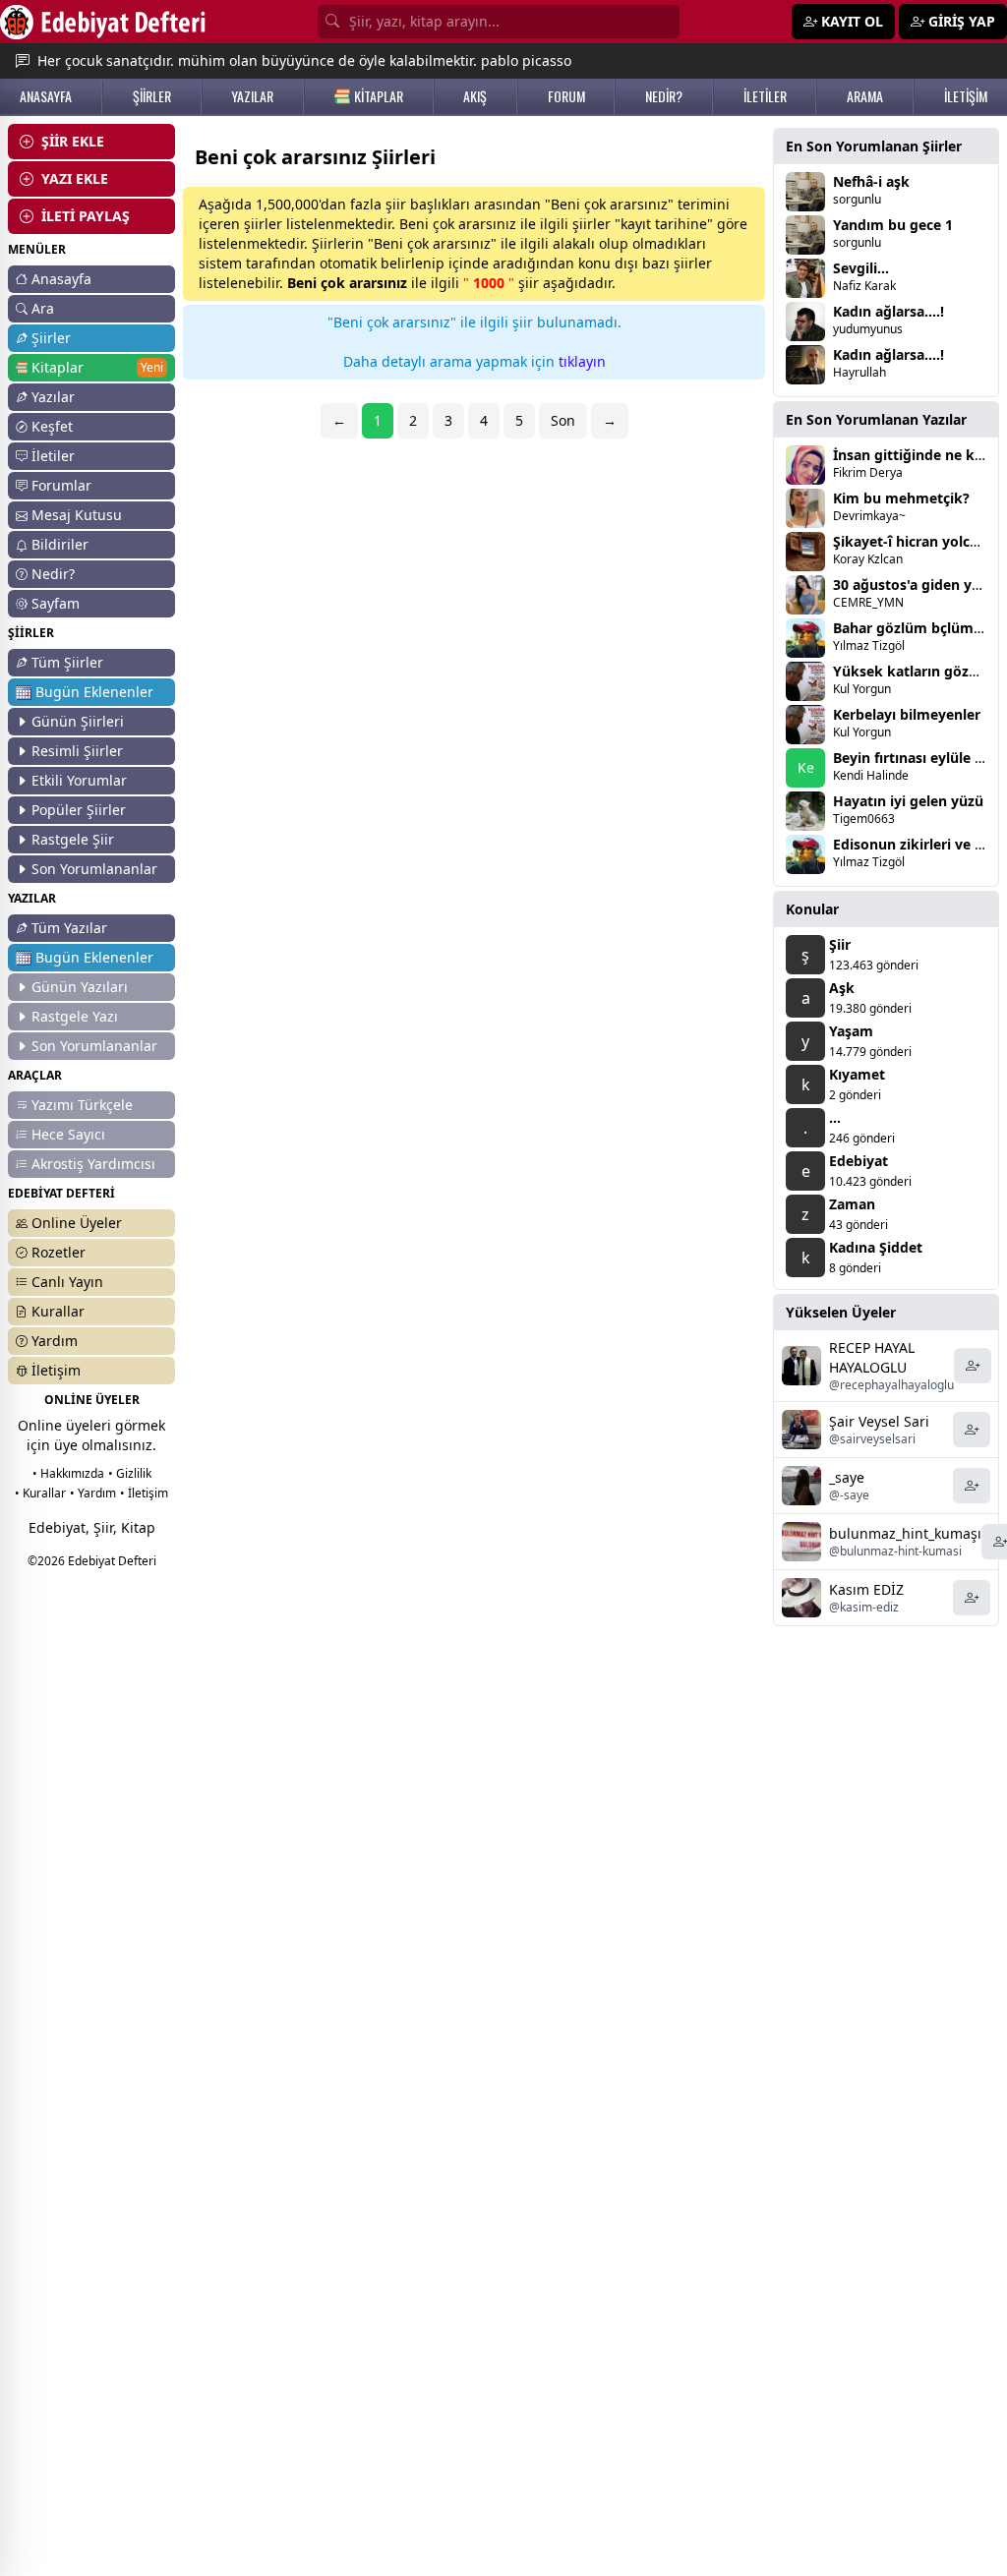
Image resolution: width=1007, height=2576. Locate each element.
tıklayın (582, 361)
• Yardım (93, 1493)
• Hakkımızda (68, 1473)
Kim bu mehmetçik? (901, 498)
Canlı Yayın (67, 1282)
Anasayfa (61, 279)
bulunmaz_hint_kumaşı (905, 1533)
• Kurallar (40, 1493)
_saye (847, 1477)
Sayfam (56, 603)
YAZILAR (252, 96)
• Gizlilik (130, 1473)
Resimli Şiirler (77, 751)
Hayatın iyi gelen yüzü (908, 801)
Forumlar (61, 485)
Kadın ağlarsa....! (889, 311)
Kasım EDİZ (866, 1589)
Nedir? (53, 574)
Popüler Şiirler (79, 810)
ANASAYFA (46, 96)
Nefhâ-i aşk (871, 181)
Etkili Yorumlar (79, 780)
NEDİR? (664, 96)
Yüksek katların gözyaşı (914, 671)
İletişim (56, 1370)
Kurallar (58, 1311)
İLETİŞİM (966, 96)
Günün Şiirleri (78, 721)
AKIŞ (475, 96)
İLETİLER (765, 96)
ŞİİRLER (152, 96)
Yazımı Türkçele (82, 1105)
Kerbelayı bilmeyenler (907, 714)
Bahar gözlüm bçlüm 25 (913, 628)
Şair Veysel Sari (879, 1421)
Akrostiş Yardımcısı (93, 1164)
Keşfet (52, 426)
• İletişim (144, 1493)
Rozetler (59, 1252)
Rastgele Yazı (75, 1016)
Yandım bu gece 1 (893, 225)
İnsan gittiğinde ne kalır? (918, 455)
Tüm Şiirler (67, 662)
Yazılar (53, 397)
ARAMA (865, 96)
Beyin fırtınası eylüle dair (917, 758)
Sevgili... (861, 268)
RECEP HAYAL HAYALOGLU (872, 1357)
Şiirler (51, 338)
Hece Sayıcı (68, 1134)
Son (563, 420)
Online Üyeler (77, 1223)
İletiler (53, 456)
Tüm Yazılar (69, 928)
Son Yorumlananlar (94, 869)
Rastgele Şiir (73, 839)
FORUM (566, 96)
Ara (43, 308)
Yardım (55, 1341)
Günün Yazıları (80, 987)
